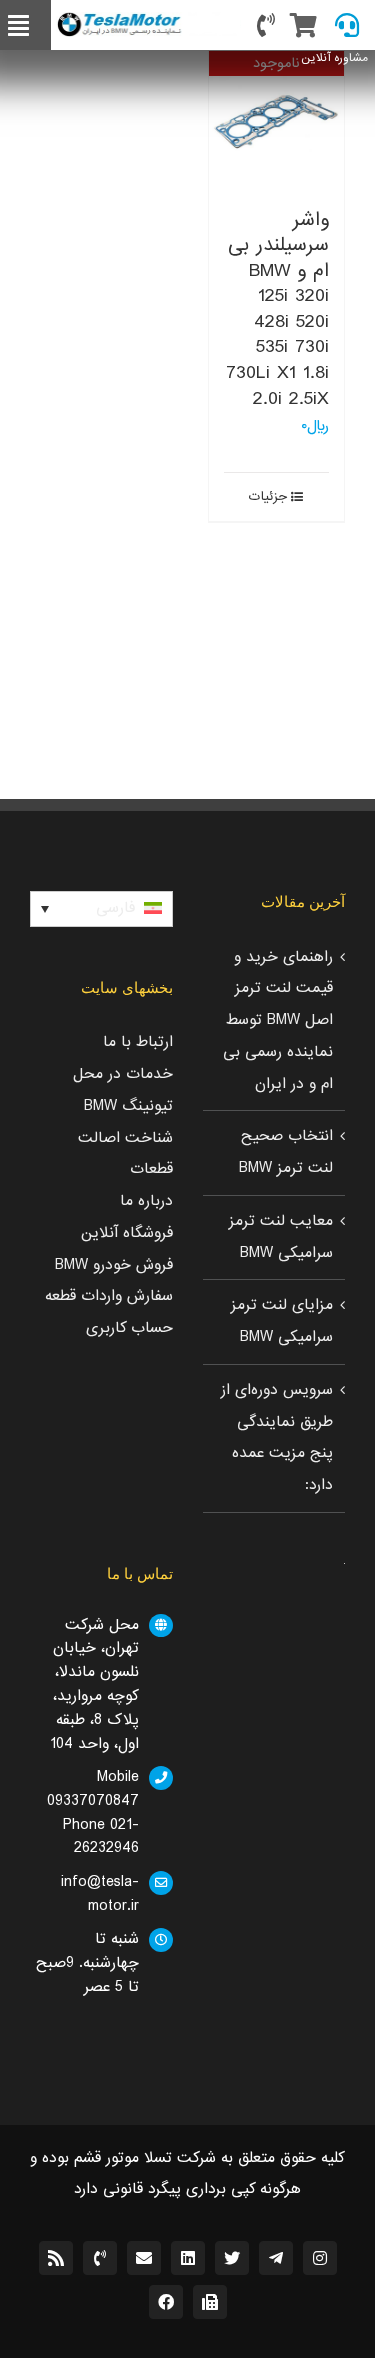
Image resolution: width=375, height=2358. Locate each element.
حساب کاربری (129, 1328)
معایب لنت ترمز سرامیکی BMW (281, 1237)
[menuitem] (101, 909)
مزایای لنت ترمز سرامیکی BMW (282, 1321)
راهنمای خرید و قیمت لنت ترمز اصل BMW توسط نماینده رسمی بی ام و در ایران (278, 1020)
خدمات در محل (123, 1074)
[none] (101, 909)
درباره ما (146, 1201)
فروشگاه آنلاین (127, 1233)
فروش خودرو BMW (114, 1265)
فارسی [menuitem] (115, 908)
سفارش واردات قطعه (109, 1296)
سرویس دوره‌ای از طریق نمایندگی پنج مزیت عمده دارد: (277, 1437)
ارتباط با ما (138, 1042)
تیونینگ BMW (128, 1106)
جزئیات (268, 497)
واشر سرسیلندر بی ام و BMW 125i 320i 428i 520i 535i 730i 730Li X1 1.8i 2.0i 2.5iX (277, 309)
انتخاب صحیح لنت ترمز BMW (286, 1152)
